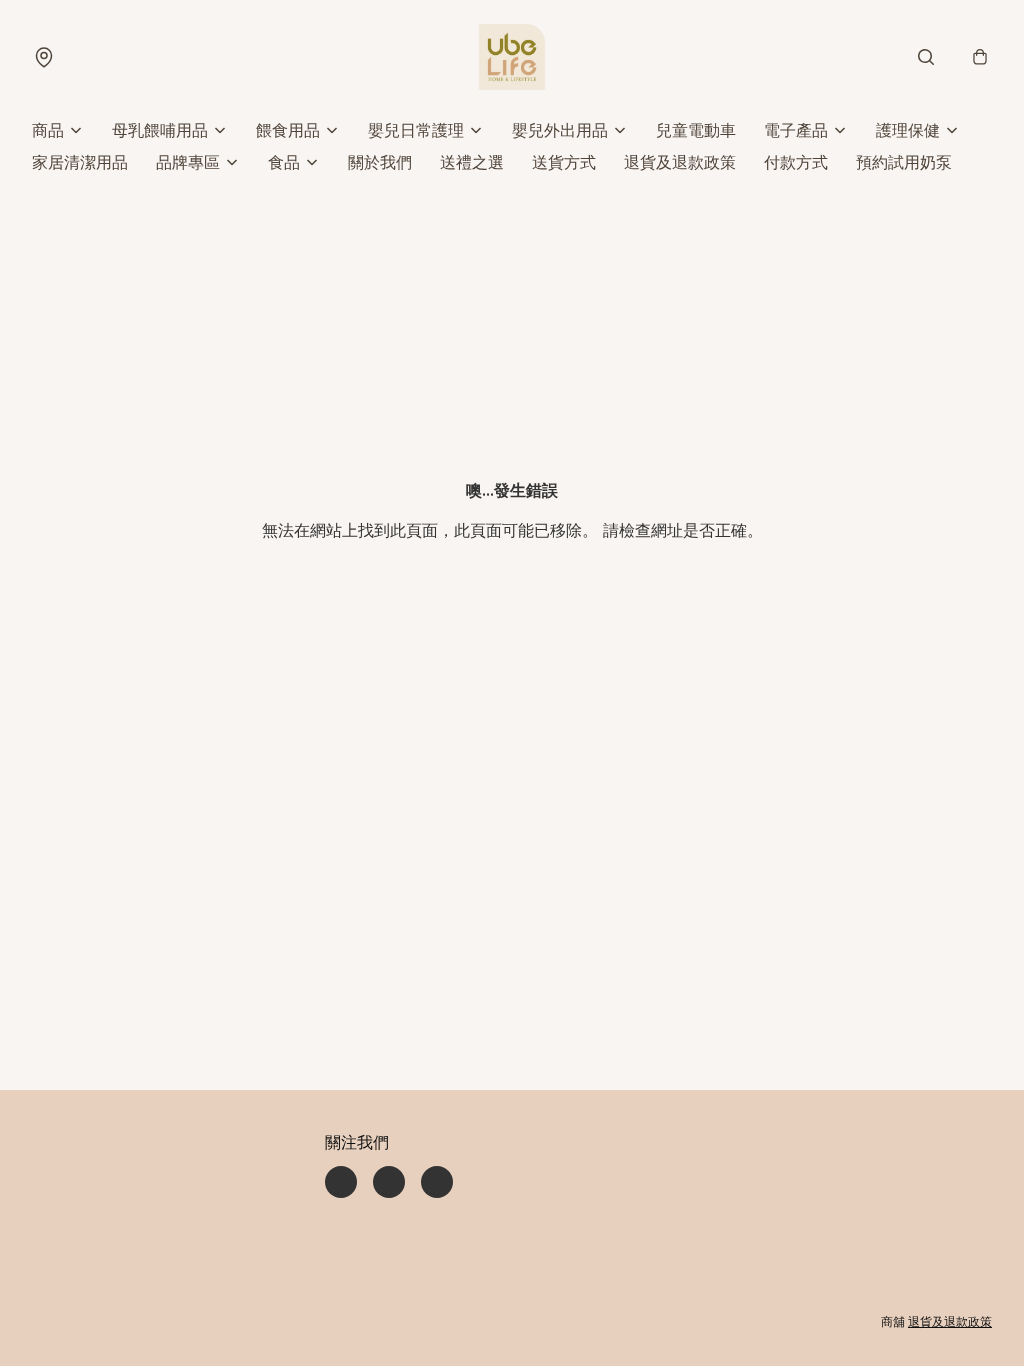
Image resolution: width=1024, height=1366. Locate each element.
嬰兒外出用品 (560, 130)
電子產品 (796, 130)
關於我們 (380, 162)
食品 (284, 162)
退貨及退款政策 (680, 162)
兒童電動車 (696, 130)
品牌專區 (188, 162)
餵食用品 (288, 130)
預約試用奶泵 (904, 162)
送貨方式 (564, 162)
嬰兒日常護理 (416, 130)
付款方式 (796, 162)
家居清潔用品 (80, 162)
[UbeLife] (512, 57)
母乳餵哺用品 (160, 130)
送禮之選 (472, 162)
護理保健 (908, 130)
